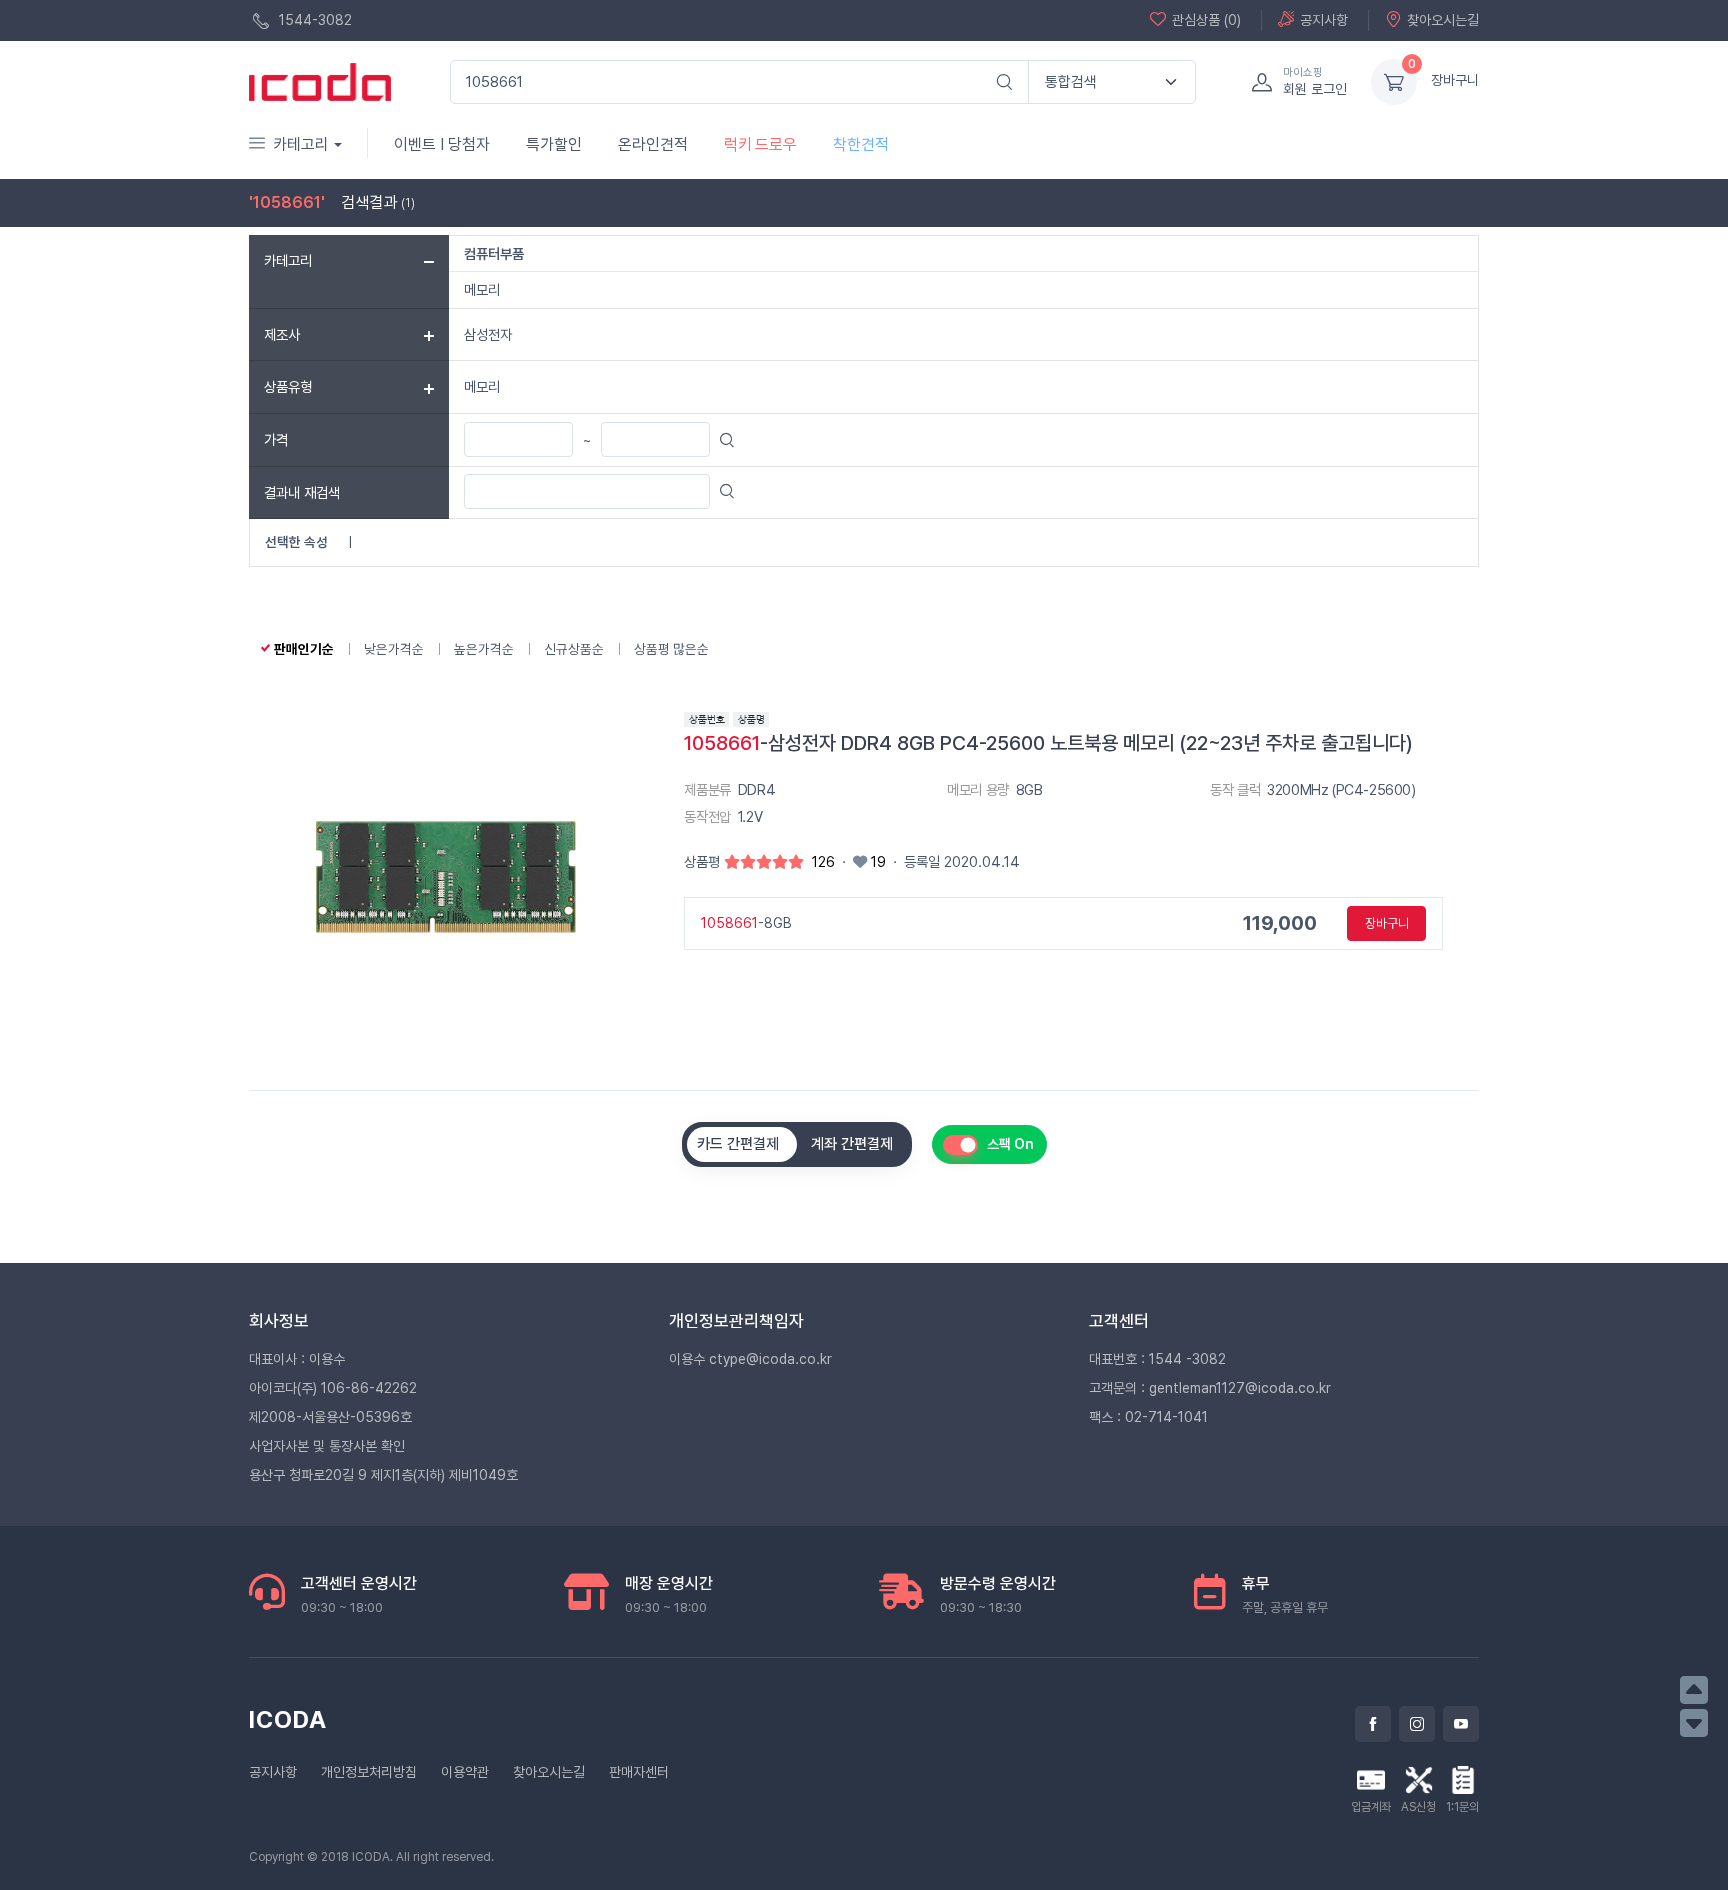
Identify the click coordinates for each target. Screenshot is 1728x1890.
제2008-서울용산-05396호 (330, 1417)
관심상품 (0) (1206, 20)
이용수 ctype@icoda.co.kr (750, 1359)
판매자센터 (639, 1772)
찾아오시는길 (1443, 20)
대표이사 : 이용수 (297, 1359)
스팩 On (1010, 1144)
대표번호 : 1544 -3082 (1157, 1359)
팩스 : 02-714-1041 (1148, 1417)
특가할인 (554, 144)
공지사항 (1324, 20)
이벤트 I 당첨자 (442, 144)
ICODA (288, 1719)
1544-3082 (313, 20)
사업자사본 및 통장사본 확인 (327, 1446)
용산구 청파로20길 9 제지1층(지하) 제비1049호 (383, 1475)
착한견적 (861, 144)
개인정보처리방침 (369, 1772)
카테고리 (301, 144)
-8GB (746, 923)
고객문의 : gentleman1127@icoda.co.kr (1210, 1388)
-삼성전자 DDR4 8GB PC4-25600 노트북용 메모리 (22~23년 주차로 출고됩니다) (1048, 743)
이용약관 (465, 1772)
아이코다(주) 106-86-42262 (333, 1388)
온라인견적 (653, 144)
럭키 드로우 (760, 144)
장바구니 (1455, 80)
